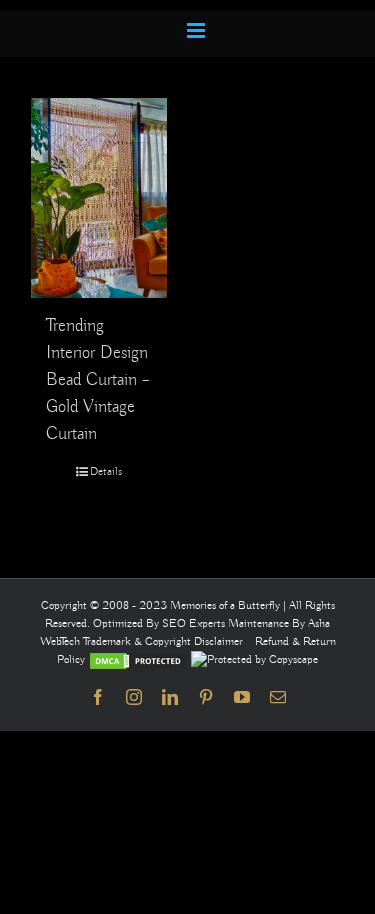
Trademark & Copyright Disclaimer (163, 641)
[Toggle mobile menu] (197, 30)
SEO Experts (195, 623)
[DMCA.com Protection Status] (138, 659)
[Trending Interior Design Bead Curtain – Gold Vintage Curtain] (99, 198)
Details (106, 471)
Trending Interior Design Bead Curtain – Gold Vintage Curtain (97, 380)
